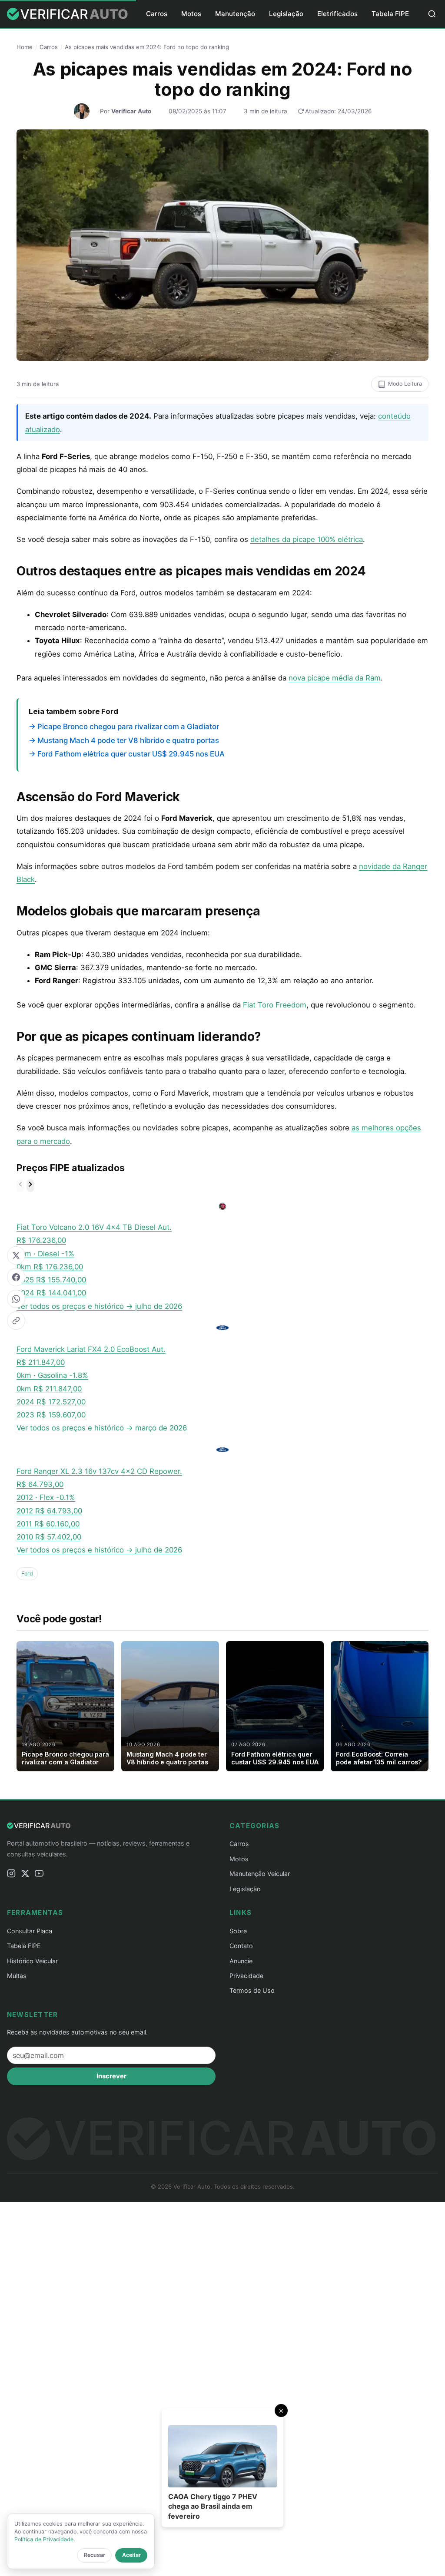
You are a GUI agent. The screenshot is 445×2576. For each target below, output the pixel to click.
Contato (241, 1946)
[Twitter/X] (16, 1255)
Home (25, 47)
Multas (17, 1976)
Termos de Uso (252, 1990)
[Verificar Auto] (68, 14)
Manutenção (235, 14)
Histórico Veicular (32, 1961)
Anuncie (241, 1961)
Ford (27, 1574)
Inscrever (111, 2076)
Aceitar (131, 2555)
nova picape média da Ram (335, 678)
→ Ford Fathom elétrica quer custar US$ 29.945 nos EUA (127, 754)
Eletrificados (337, 14)
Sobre (238, 1931)
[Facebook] (16, 1277)
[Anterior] (20, 1186)
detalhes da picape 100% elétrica (307, 539)
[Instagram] (11, 1875)
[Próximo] (30, 1186)
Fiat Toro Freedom (275, 1005)
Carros (157, 14)
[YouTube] (39, 1875)
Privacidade (246, 1976)
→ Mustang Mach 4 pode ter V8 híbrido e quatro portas (124, 740)
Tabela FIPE (390, 14)
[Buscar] (432, 14)
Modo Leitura (405, 384)
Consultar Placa (30, 1931)
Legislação (286, 14)
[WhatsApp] (16, 1299)
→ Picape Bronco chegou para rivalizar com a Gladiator (124, 727)
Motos (191, 14)
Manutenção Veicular (260, 1874)
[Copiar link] (16, 1321)
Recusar (95, 2555)
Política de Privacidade (44, 2539)
